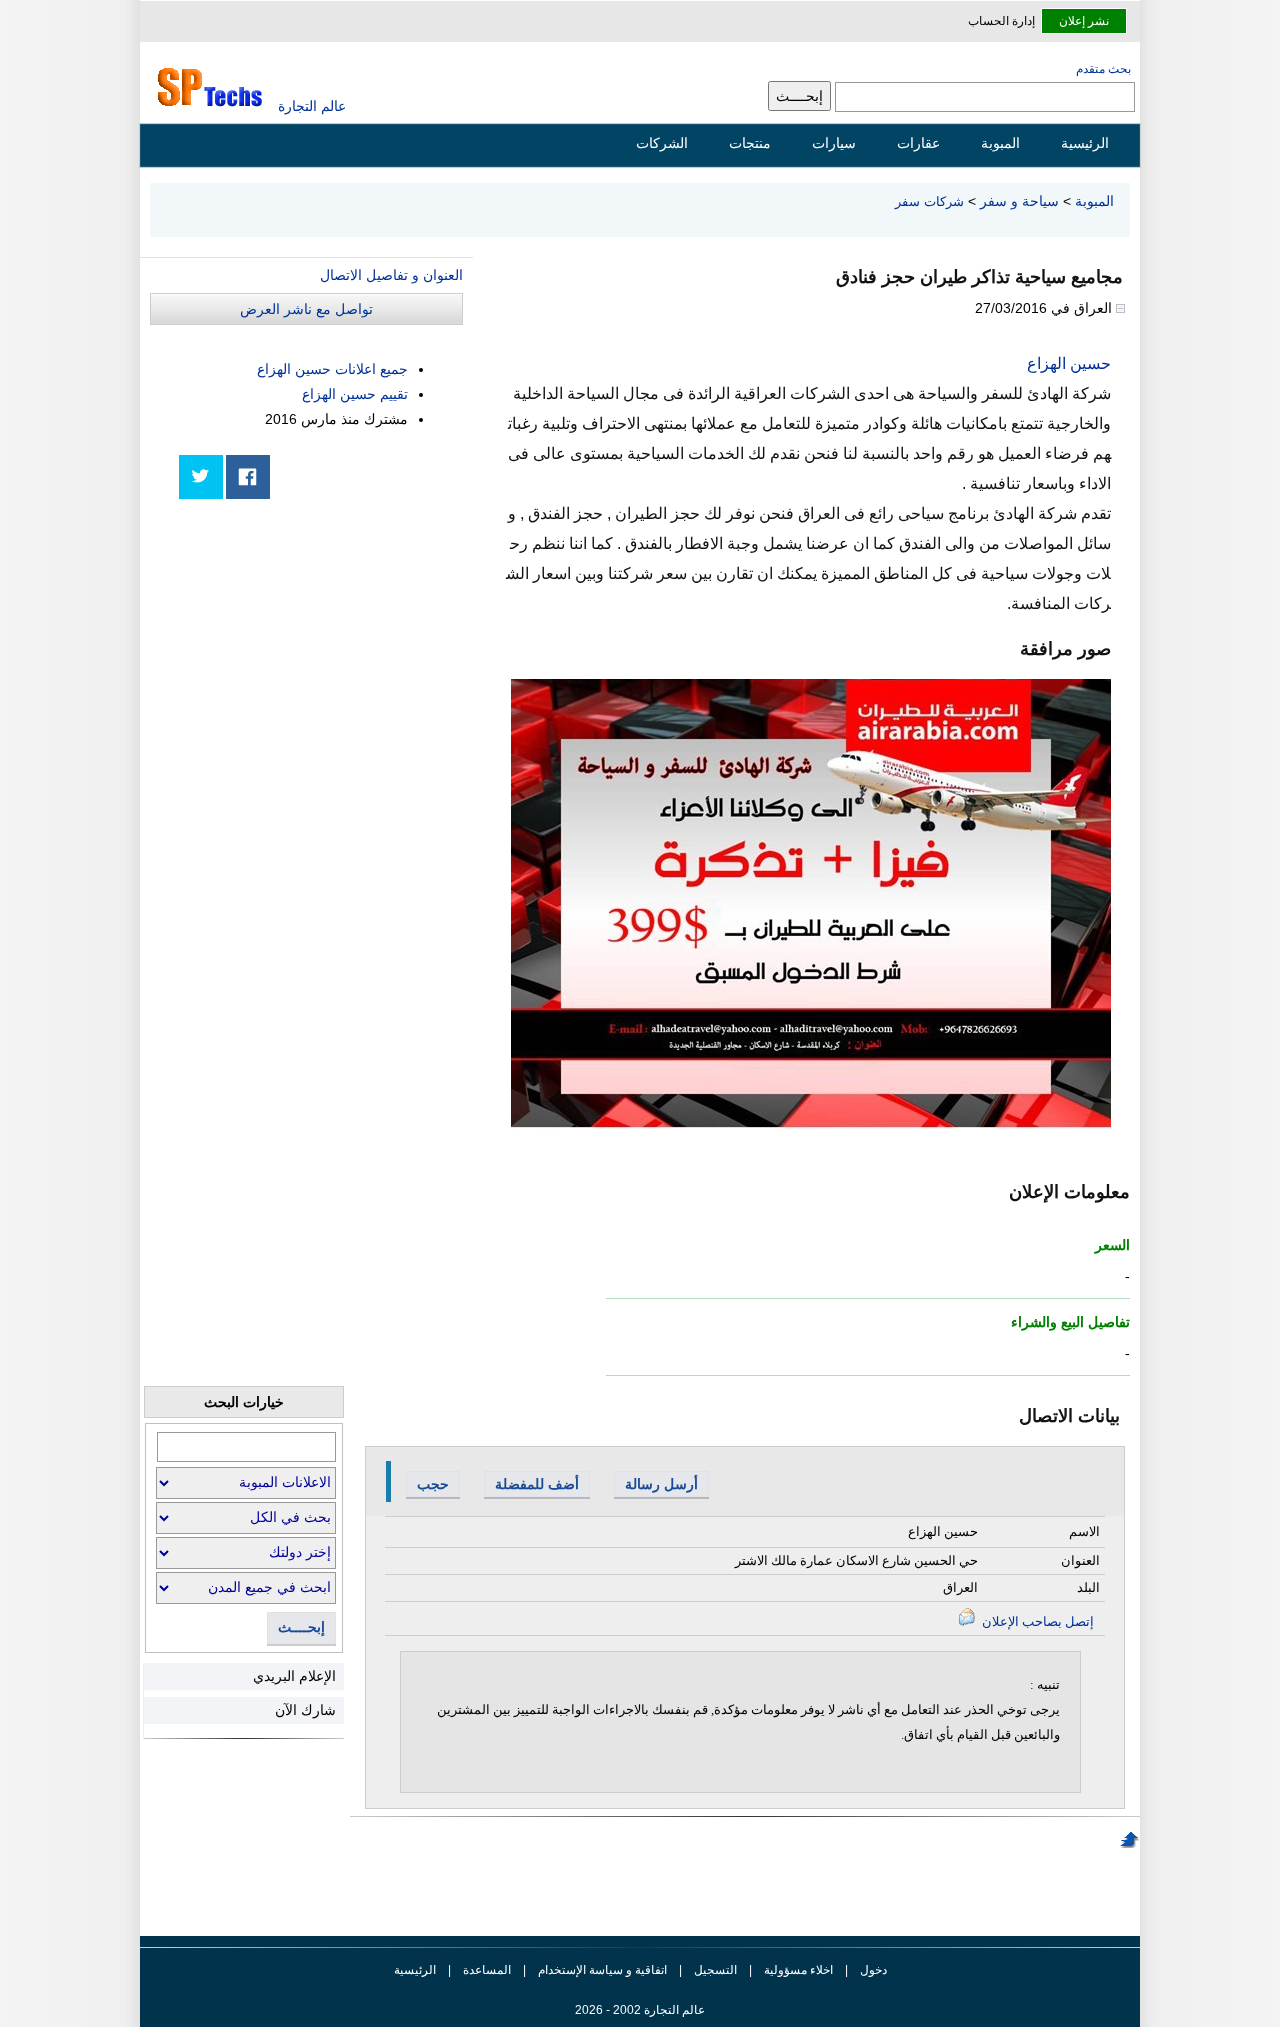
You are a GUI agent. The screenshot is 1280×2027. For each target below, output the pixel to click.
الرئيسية (1085, 143)
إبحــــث (301, 1627)
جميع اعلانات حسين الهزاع (332, 369)
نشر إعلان (1084, 21)
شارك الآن (305, 1710)
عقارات (918, 143)
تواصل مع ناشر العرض (306, 309)
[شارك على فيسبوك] (248, 477)
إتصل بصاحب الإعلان (1036, 1621)
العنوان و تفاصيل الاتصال (391, 275)
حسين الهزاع (1069, 363)
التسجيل (715, 1970)
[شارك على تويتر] (201, 477)
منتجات (750, 143)
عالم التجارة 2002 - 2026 (640, 2010)
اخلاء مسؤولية (798, 1970)
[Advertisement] (313, 652)
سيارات (834, 143)
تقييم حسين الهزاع (355, 394)
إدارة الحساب (1001, 21)
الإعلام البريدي (294, 1676)
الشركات (662, 143)
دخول (873, 1970)
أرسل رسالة (661, 1484)
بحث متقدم (1103, 69)
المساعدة (487, 1970)
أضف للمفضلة (537, 1484)
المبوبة (1000, 143)
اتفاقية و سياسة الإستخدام (601, 1970)
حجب (433, 1484)
